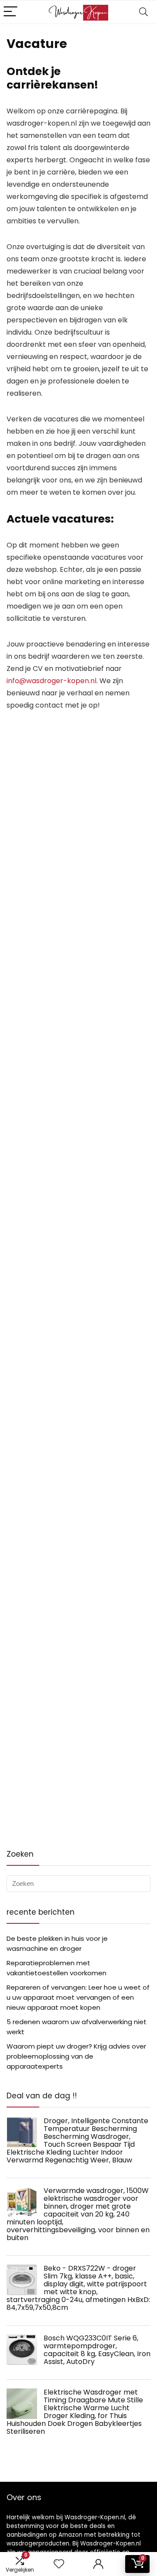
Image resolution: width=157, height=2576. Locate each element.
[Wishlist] (59, 2564)
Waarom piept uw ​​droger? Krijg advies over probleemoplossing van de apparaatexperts (76, 2056)
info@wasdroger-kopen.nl (51, 681)
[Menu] (10, 12)
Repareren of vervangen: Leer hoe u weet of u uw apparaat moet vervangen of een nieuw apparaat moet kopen (78, 1997)
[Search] (143, 12)
